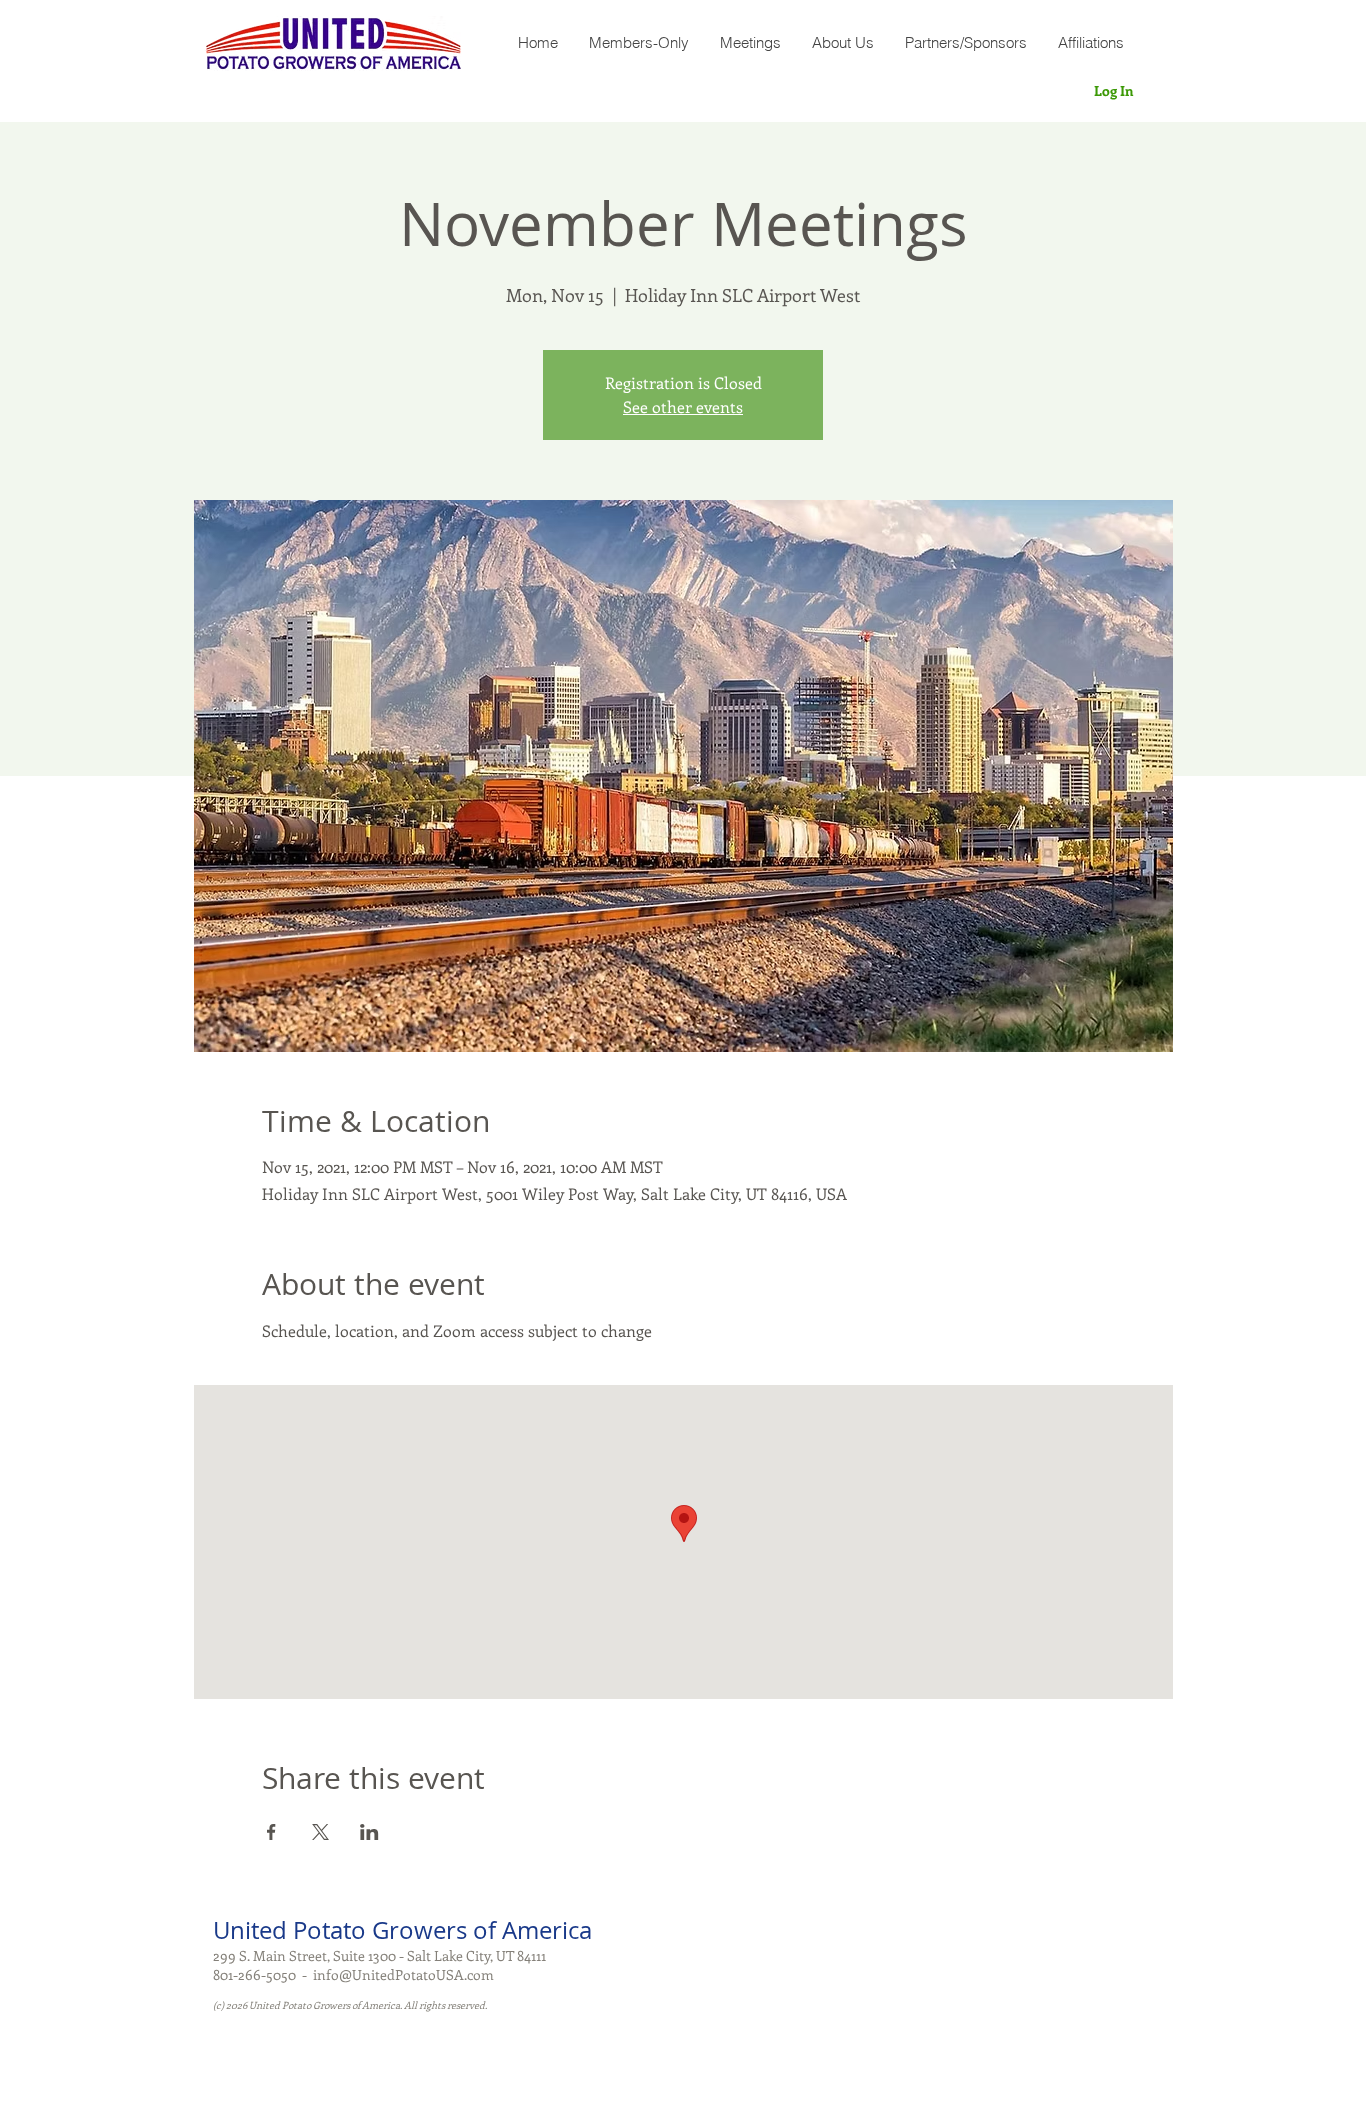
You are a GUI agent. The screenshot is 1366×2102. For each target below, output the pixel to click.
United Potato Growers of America (402, 1930)
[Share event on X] (320, 1832)
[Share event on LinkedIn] (369, 1832)
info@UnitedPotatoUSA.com (403, 1974)
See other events (683, 406)
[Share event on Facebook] (271, 1832)
